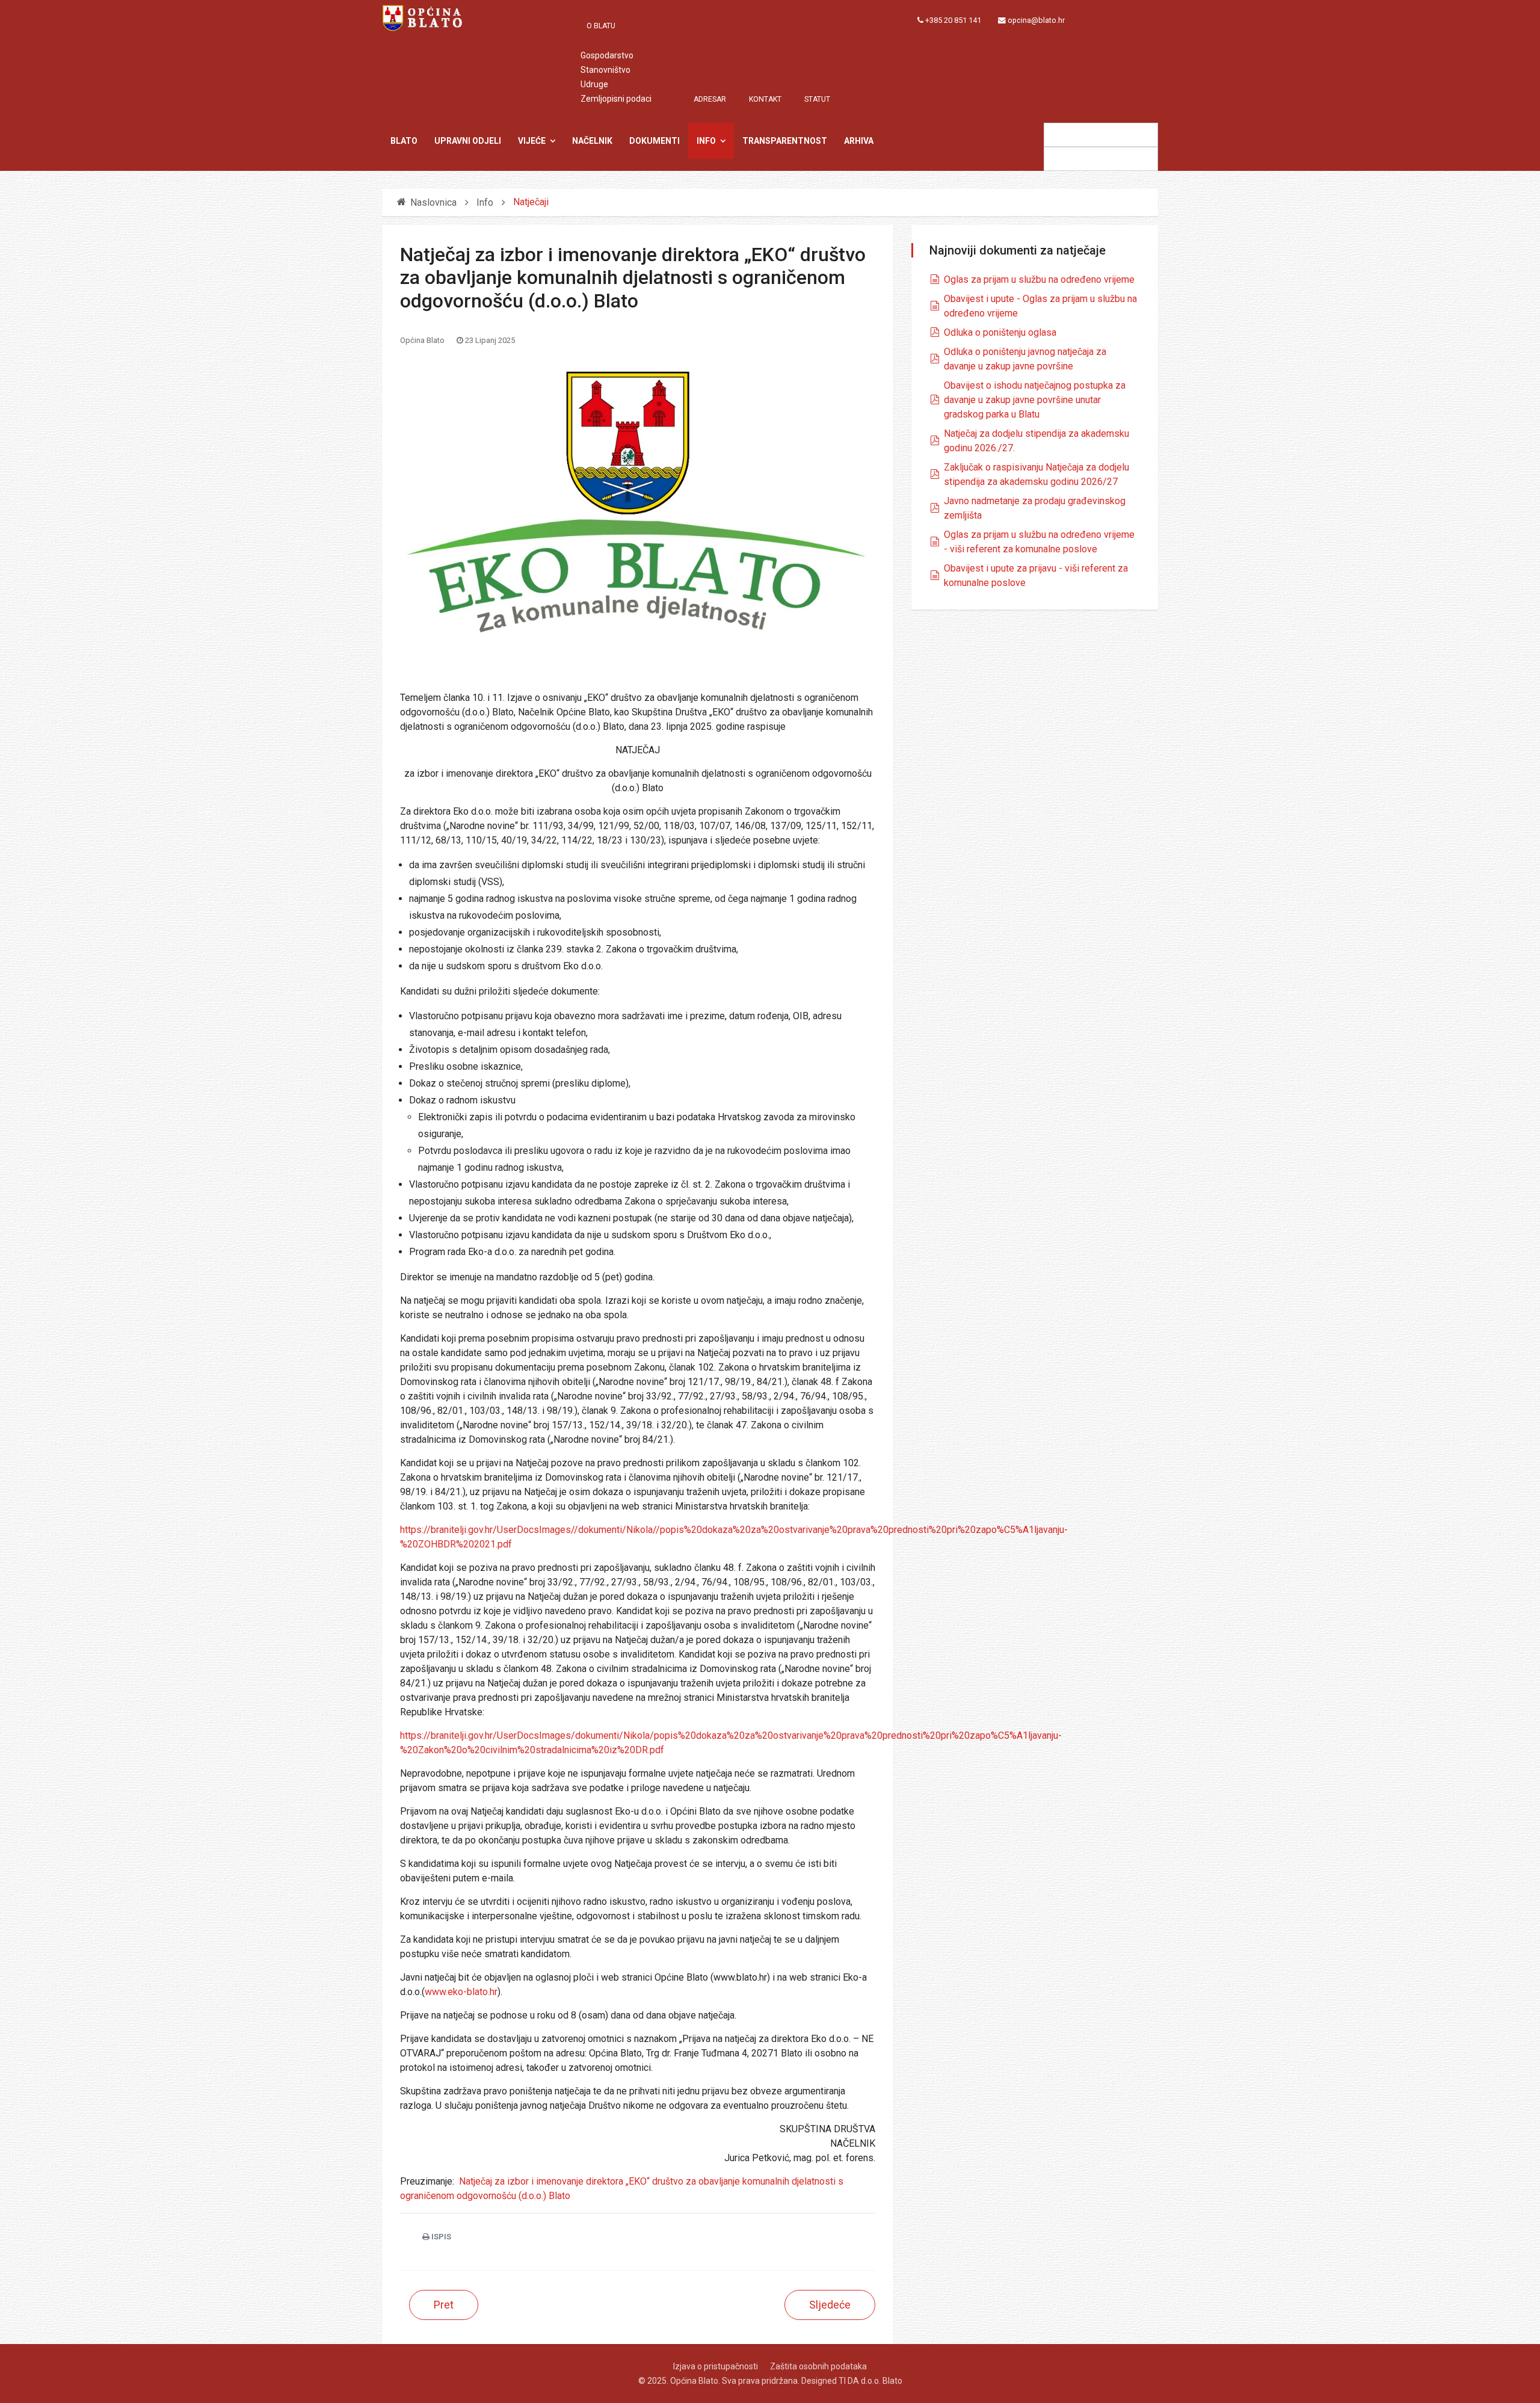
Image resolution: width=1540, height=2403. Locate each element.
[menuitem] (607, 26)
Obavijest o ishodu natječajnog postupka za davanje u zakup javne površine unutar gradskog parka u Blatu (1035, 400)
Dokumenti (654, 141)
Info (706, 141)
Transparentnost (785, 141)
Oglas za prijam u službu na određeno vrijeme (1039, 279)
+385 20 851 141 (953, 20)
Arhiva (859, 141)
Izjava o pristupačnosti (716, 2366)
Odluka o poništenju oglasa (1000, 332)
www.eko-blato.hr (461, 1992)
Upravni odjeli (468, 141)
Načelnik (592, 141)
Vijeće (532, 141)
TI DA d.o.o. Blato (870, 2381)
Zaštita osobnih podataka (818, 2366)
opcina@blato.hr (1036, 20)
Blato (404, 141)
